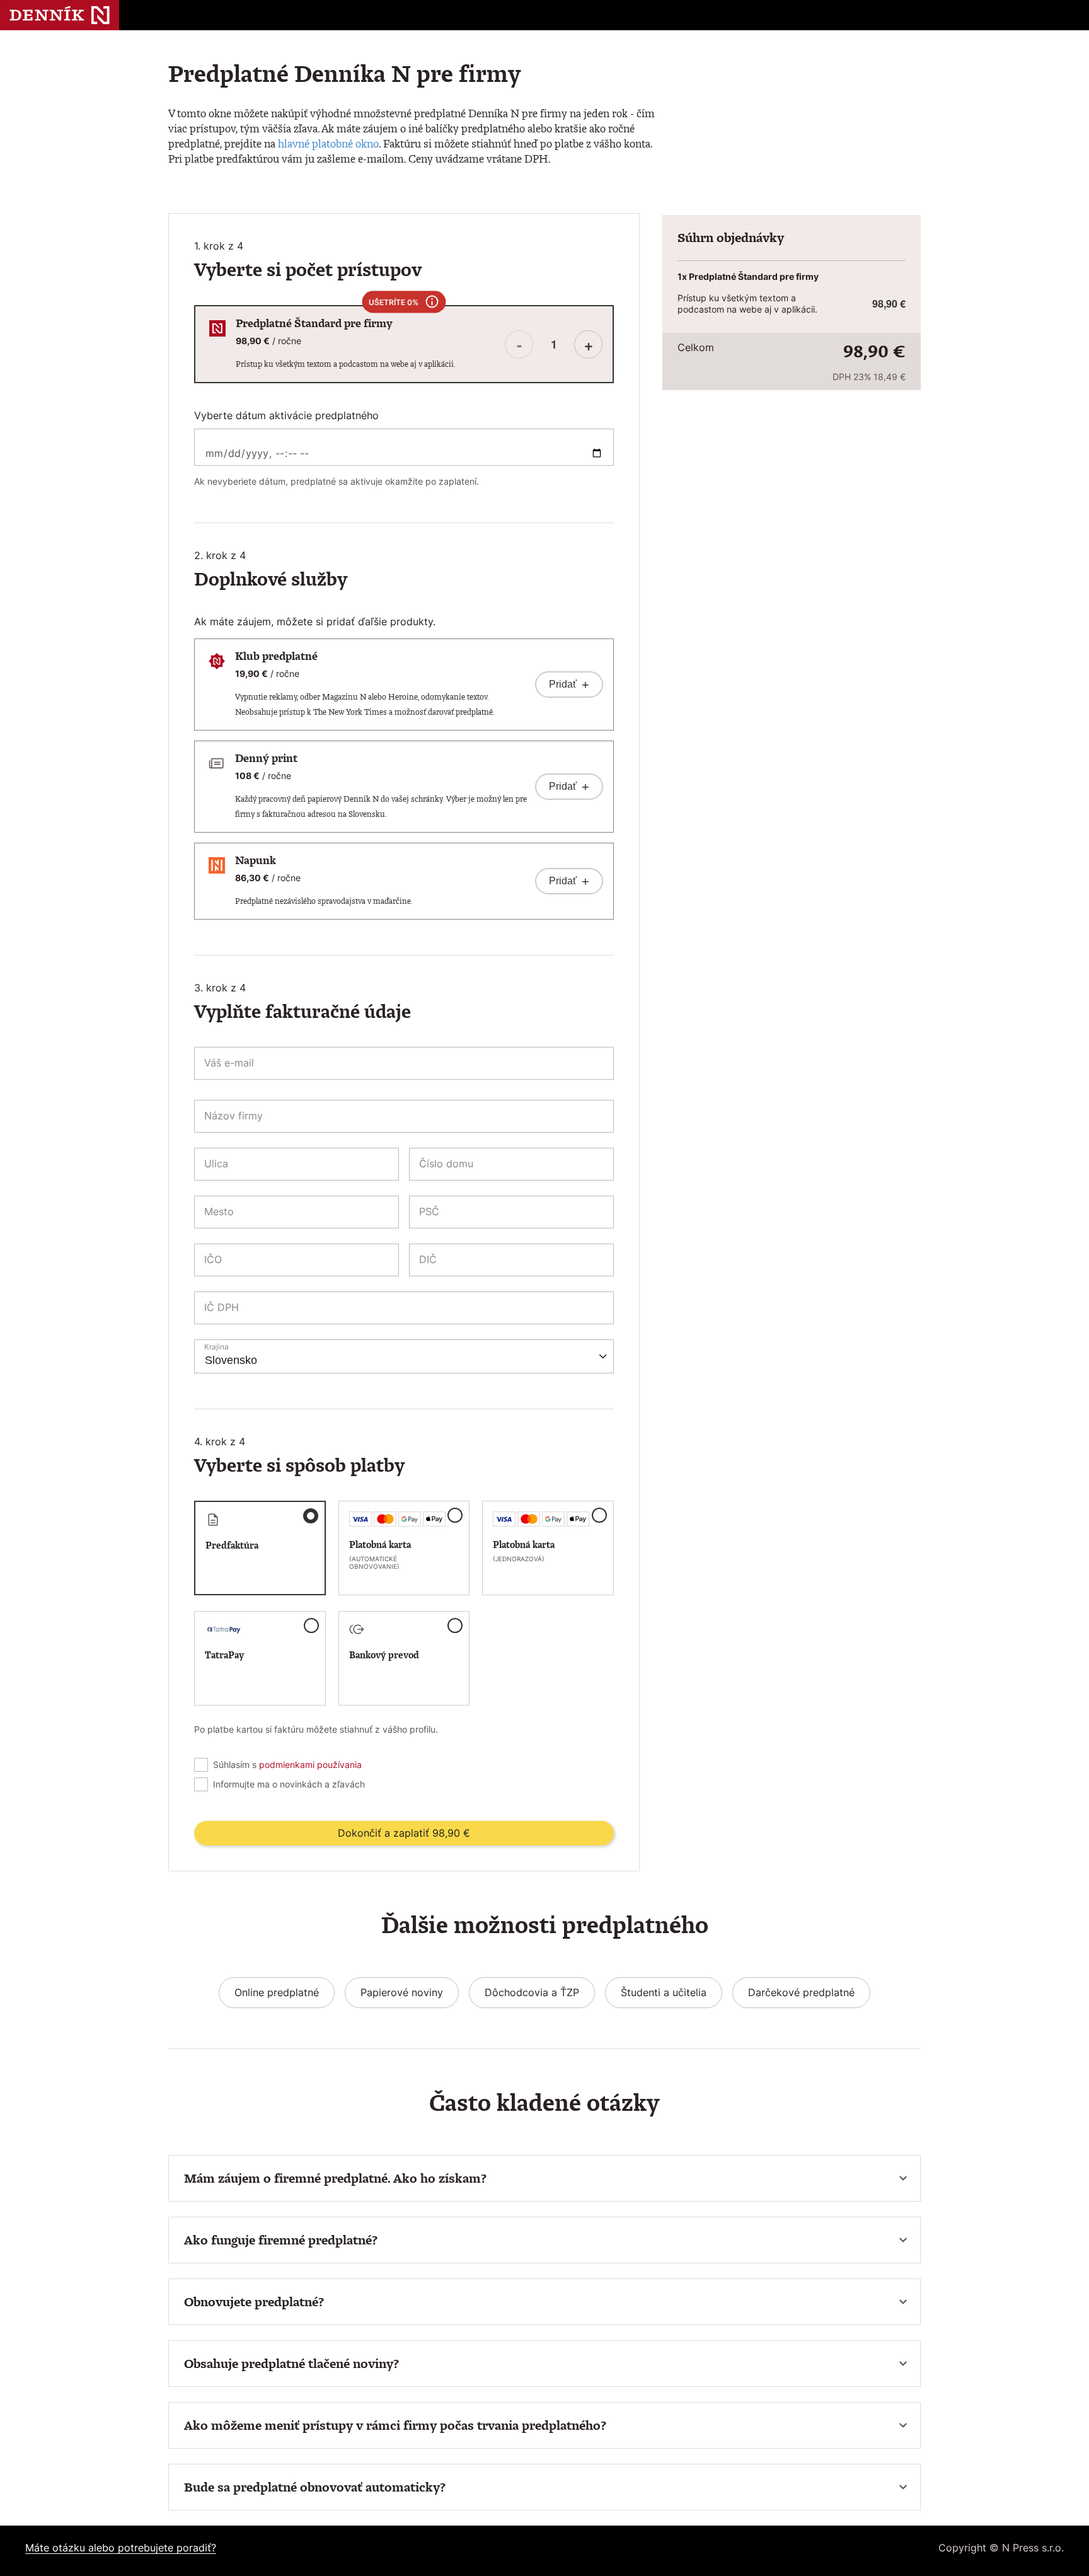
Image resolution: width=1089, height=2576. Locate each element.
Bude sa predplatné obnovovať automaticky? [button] (315, 2487)
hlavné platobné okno (328, 143)
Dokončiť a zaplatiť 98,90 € (404, 1833)
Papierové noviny (402, 1992)
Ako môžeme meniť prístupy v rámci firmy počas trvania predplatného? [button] (395, 2425)
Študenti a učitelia (664, 1992)
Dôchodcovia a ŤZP (532, 1992)
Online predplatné (277, 1992)
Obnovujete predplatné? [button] (254, 2302)
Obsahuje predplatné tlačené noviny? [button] (291, 2364)
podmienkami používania (310, 1765)
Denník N (60, 15)
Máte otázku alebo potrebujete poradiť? (121, 2548)
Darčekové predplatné (801, 1992)
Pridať (569, 684)
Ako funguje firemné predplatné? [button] (281, 2240)
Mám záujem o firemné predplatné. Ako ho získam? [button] (335, 2178)
